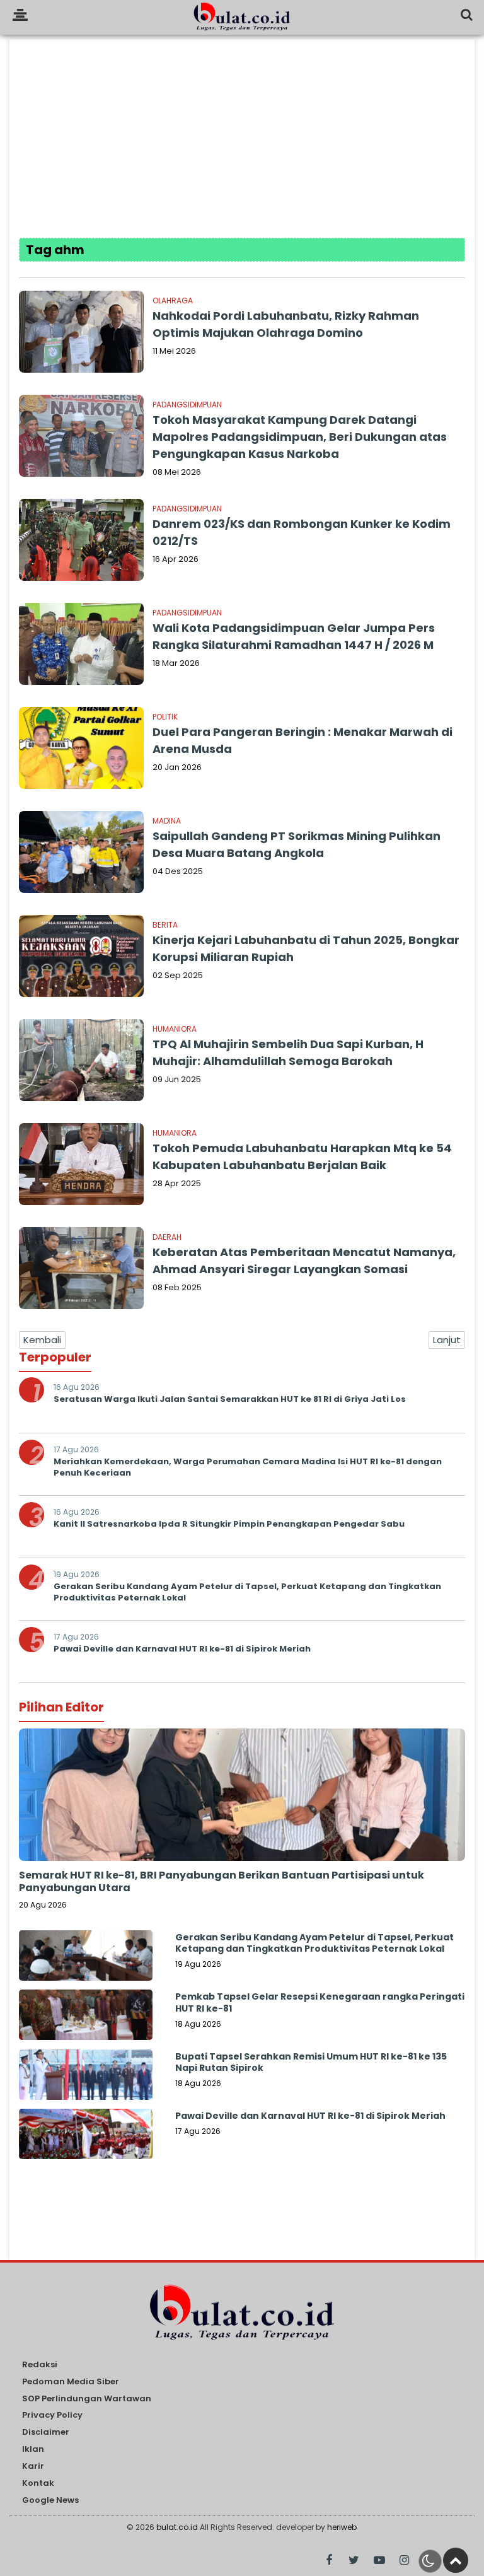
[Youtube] (379, 2561)
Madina (167, 821)
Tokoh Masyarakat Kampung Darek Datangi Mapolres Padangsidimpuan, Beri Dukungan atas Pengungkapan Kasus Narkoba (300, 437)
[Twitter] (354, 2561)
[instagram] (404, 2561)
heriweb (342, 2527)
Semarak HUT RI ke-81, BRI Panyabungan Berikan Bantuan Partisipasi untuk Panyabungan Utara (222, 1882)
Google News (50, 2501)
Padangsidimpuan (187, 405)
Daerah (167, 1237)
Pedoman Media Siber (71, 2382)
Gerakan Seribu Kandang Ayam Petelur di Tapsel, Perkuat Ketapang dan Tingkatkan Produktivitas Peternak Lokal (247, 1592)
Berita (165, 925)
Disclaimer (46, 2433)
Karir (33, 2467)
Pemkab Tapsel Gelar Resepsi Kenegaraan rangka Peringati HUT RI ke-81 (320, 2002)
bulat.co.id (177, 2527)
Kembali (42, 1340)
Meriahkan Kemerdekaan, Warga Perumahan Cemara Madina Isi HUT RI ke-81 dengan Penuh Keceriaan (248, 1467)
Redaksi (40, 2365)
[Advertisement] (242, 127)
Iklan (33, 2450)
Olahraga (173, 300)
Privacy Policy (52, 2416)
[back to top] (456, 2560)
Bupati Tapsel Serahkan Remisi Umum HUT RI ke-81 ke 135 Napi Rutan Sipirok (311, 2062)
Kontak (38, 2484)
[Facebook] (329, 2561)
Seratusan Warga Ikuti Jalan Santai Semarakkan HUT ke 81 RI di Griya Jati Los (230, 1399)
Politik (165, 717)
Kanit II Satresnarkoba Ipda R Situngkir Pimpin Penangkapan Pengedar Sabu (229, 1524)
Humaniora (175, 1029)
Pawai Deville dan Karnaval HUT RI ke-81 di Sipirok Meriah (182, 1649)
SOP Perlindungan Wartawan (87, 2399)
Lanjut (447, 1340)
